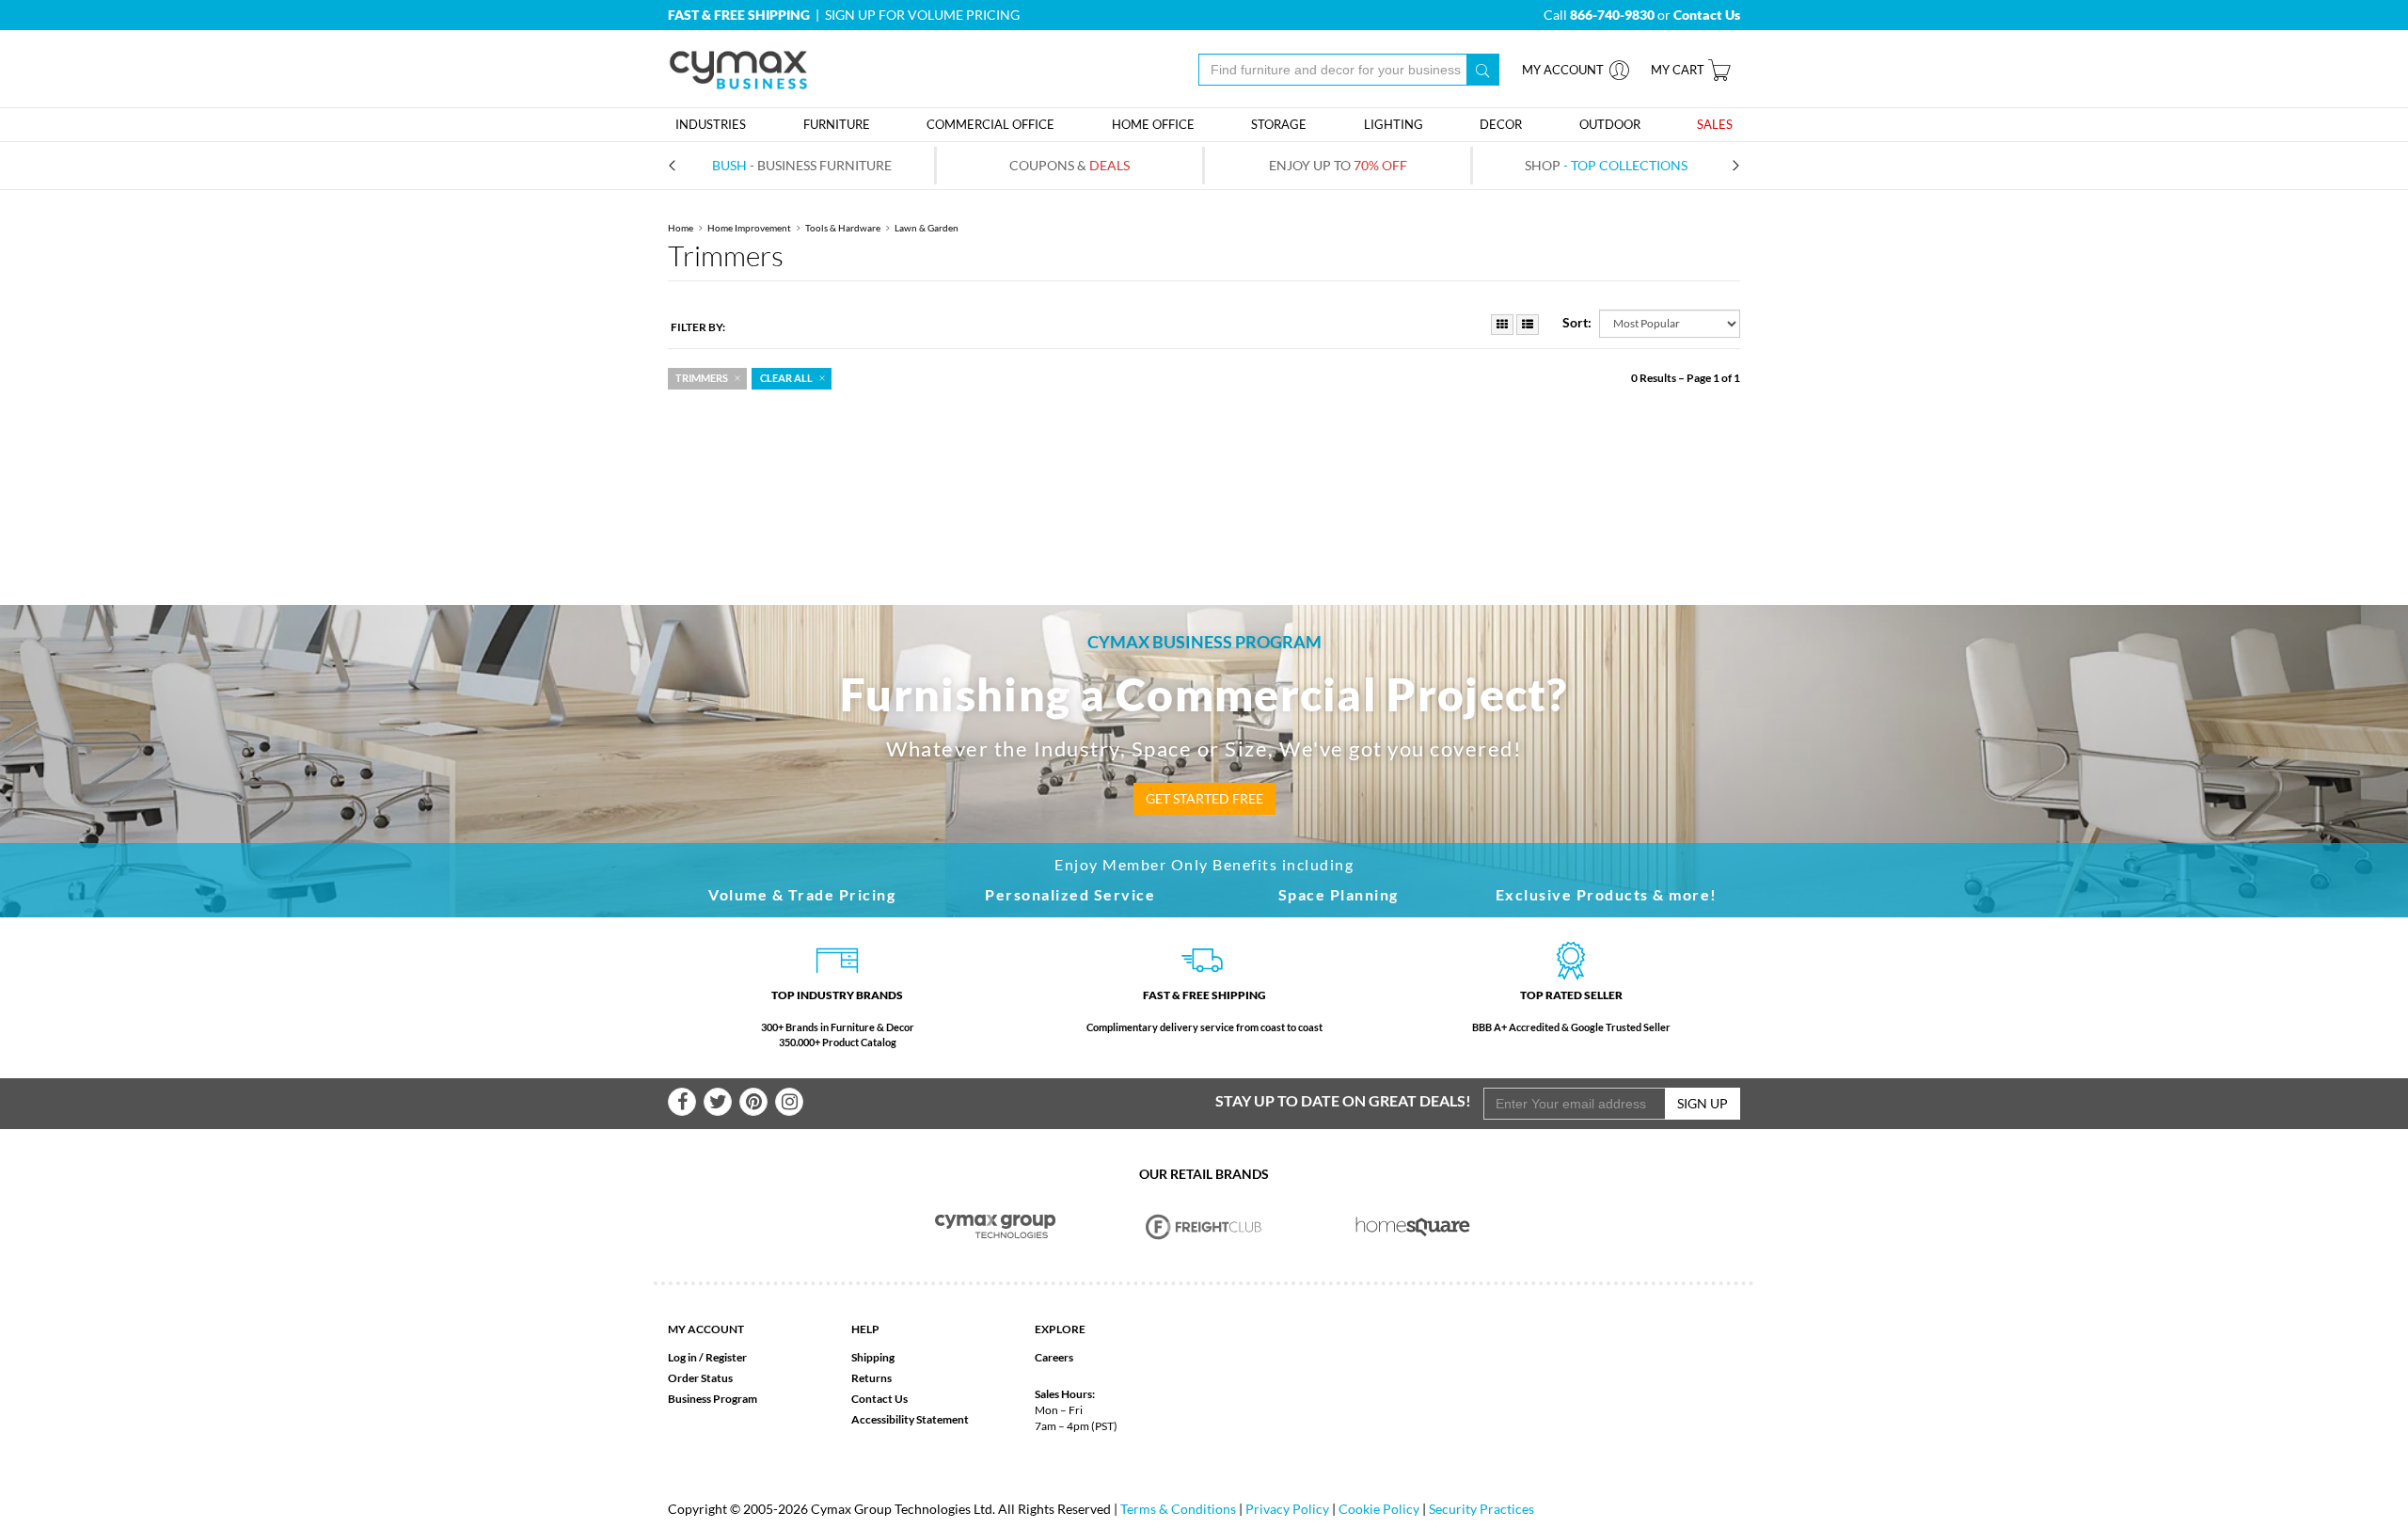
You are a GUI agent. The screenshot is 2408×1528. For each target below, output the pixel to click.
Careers (1054, 1357)
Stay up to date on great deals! (1343, 1100)
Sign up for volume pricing (922, 15)
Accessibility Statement (910, 1419)
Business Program (713, 1399)
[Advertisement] (1204, 454)
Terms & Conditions (1178, 1509)
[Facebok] (682, 1102)
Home (681, 228)
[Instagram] (789, 1102)
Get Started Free (1204, 798)
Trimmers (702, 378)
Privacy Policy (1287, 1509)
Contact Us (879, 1399)
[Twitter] (718, 1102)
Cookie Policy (1379, 1509)
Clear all (786, 378)
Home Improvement (749, 228)
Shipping (873, 1357)
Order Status (700, 1378)
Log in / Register (707, 1357)
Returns (871, 1378)
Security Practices (1481, 1509)
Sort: (1577, 322)
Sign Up (1703, 1103)
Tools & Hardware (843, 228)
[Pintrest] (753, 1102)
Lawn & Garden (927, 228)
